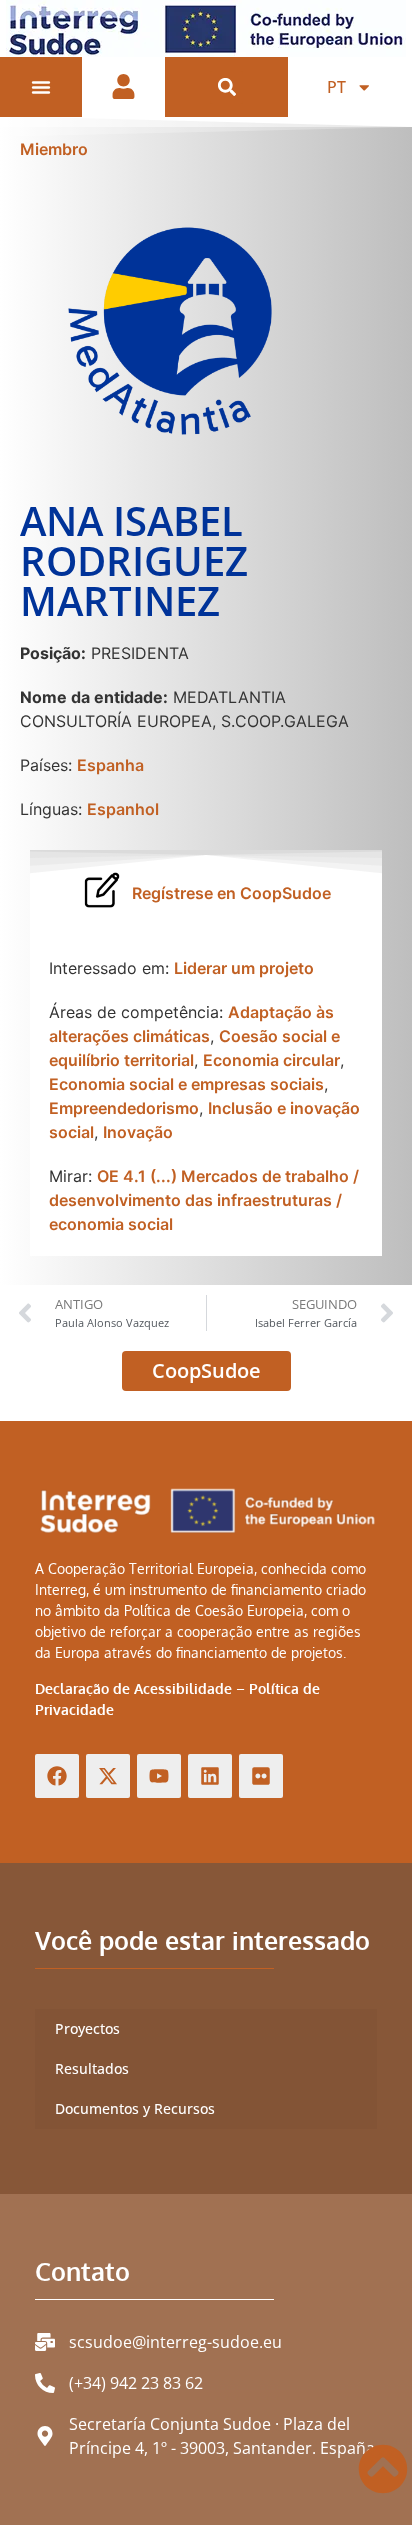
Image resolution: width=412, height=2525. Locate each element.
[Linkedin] (210, 1776)
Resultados (92, 2068)
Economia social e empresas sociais (186, 1084)
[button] (226, 87)
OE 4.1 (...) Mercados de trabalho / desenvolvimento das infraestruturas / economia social (204, 1200)
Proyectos (87, 2028)
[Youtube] (159, 1776)
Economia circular (271, 1060)
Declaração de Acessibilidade (133, 1688)
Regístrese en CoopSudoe (231, 893)
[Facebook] (57, 1776)
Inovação (138, 1132)
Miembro (54, 149)
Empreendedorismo (124, 1108)
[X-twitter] (108, 1776)
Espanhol (123, 809)
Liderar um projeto (244, 968)
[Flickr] (261, 1776)
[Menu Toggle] (41, 87)
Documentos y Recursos (135, 2108)
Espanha (110, 765)
